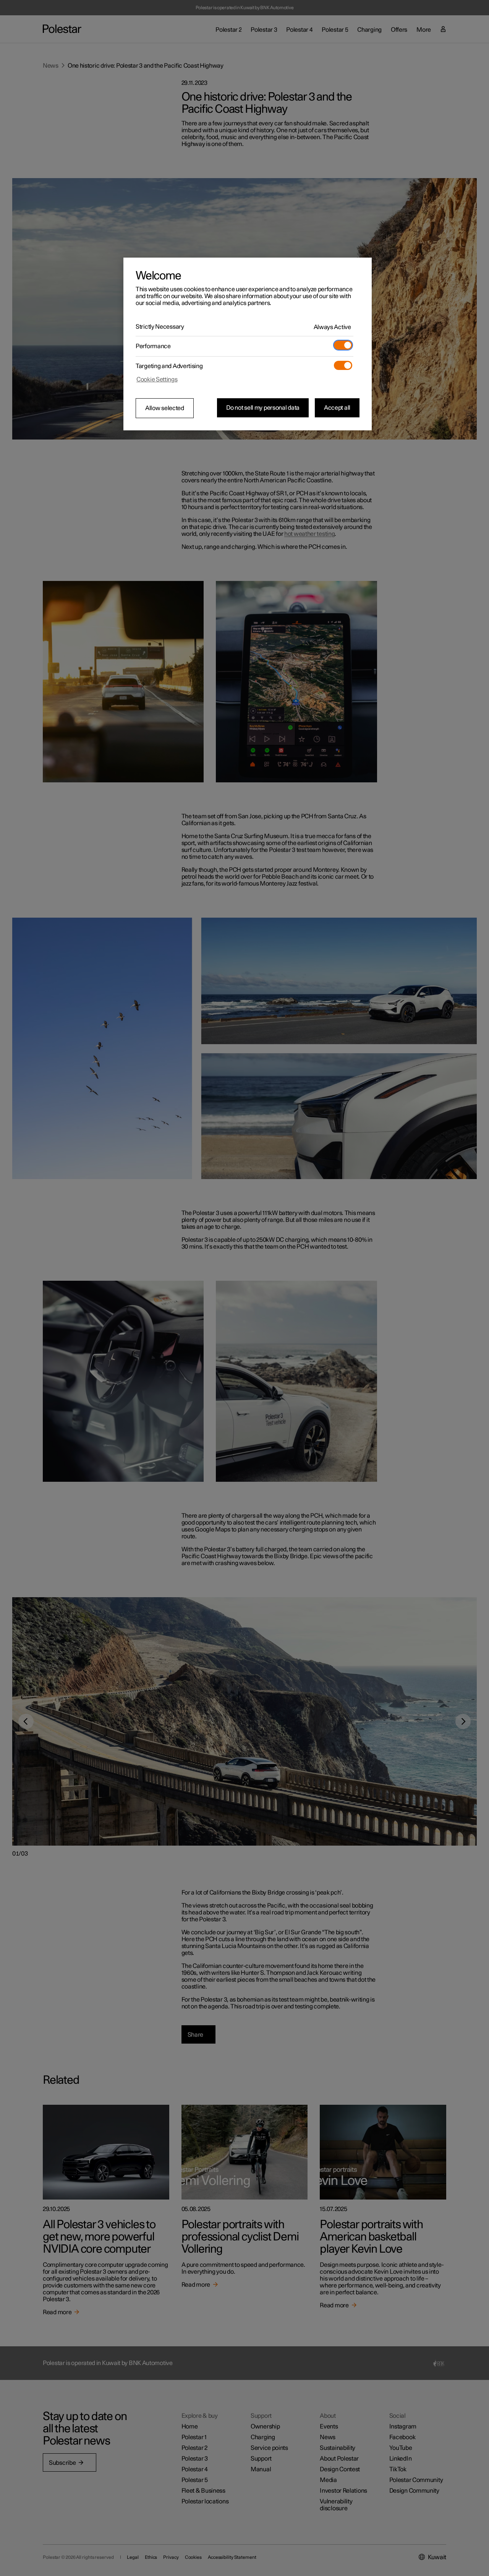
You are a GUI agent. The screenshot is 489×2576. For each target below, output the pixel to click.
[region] (248, 344)
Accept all (337, 408)
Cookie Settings (157, 380)
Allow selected (165, 408)
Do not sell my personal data (263, 408)
